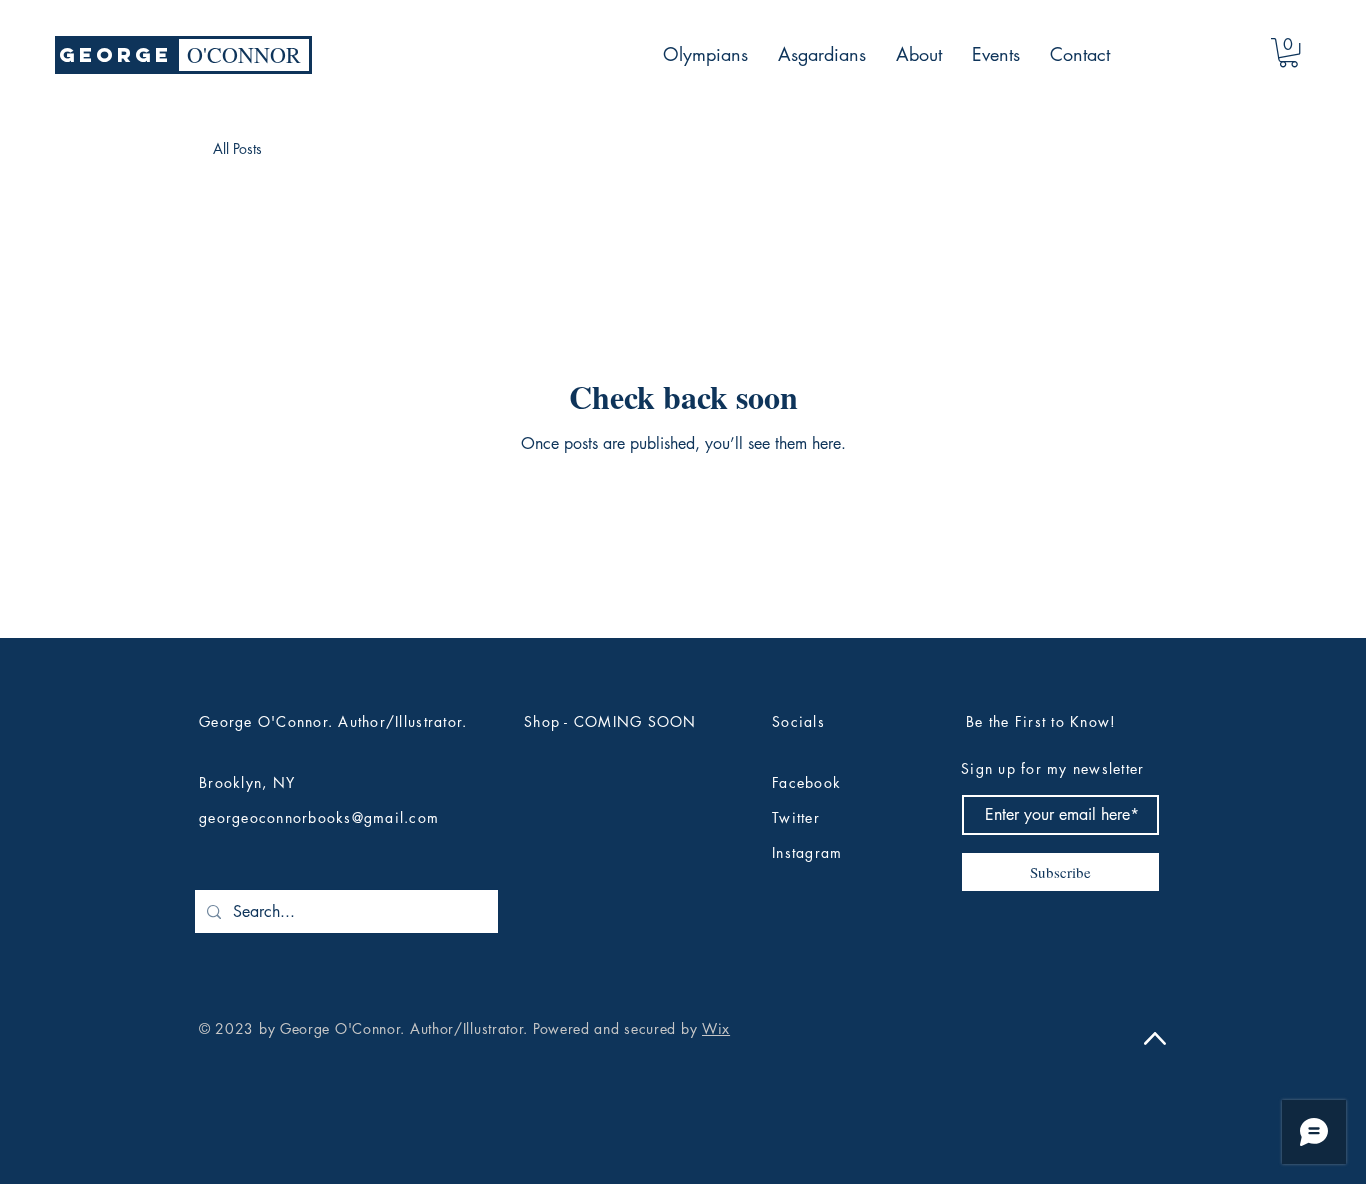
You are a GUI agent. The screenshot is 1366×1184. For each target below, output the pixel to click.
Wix (716, 1028)
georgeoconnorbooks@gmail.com (319, 817)
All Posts (237, 148)
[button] (1288, 52)
